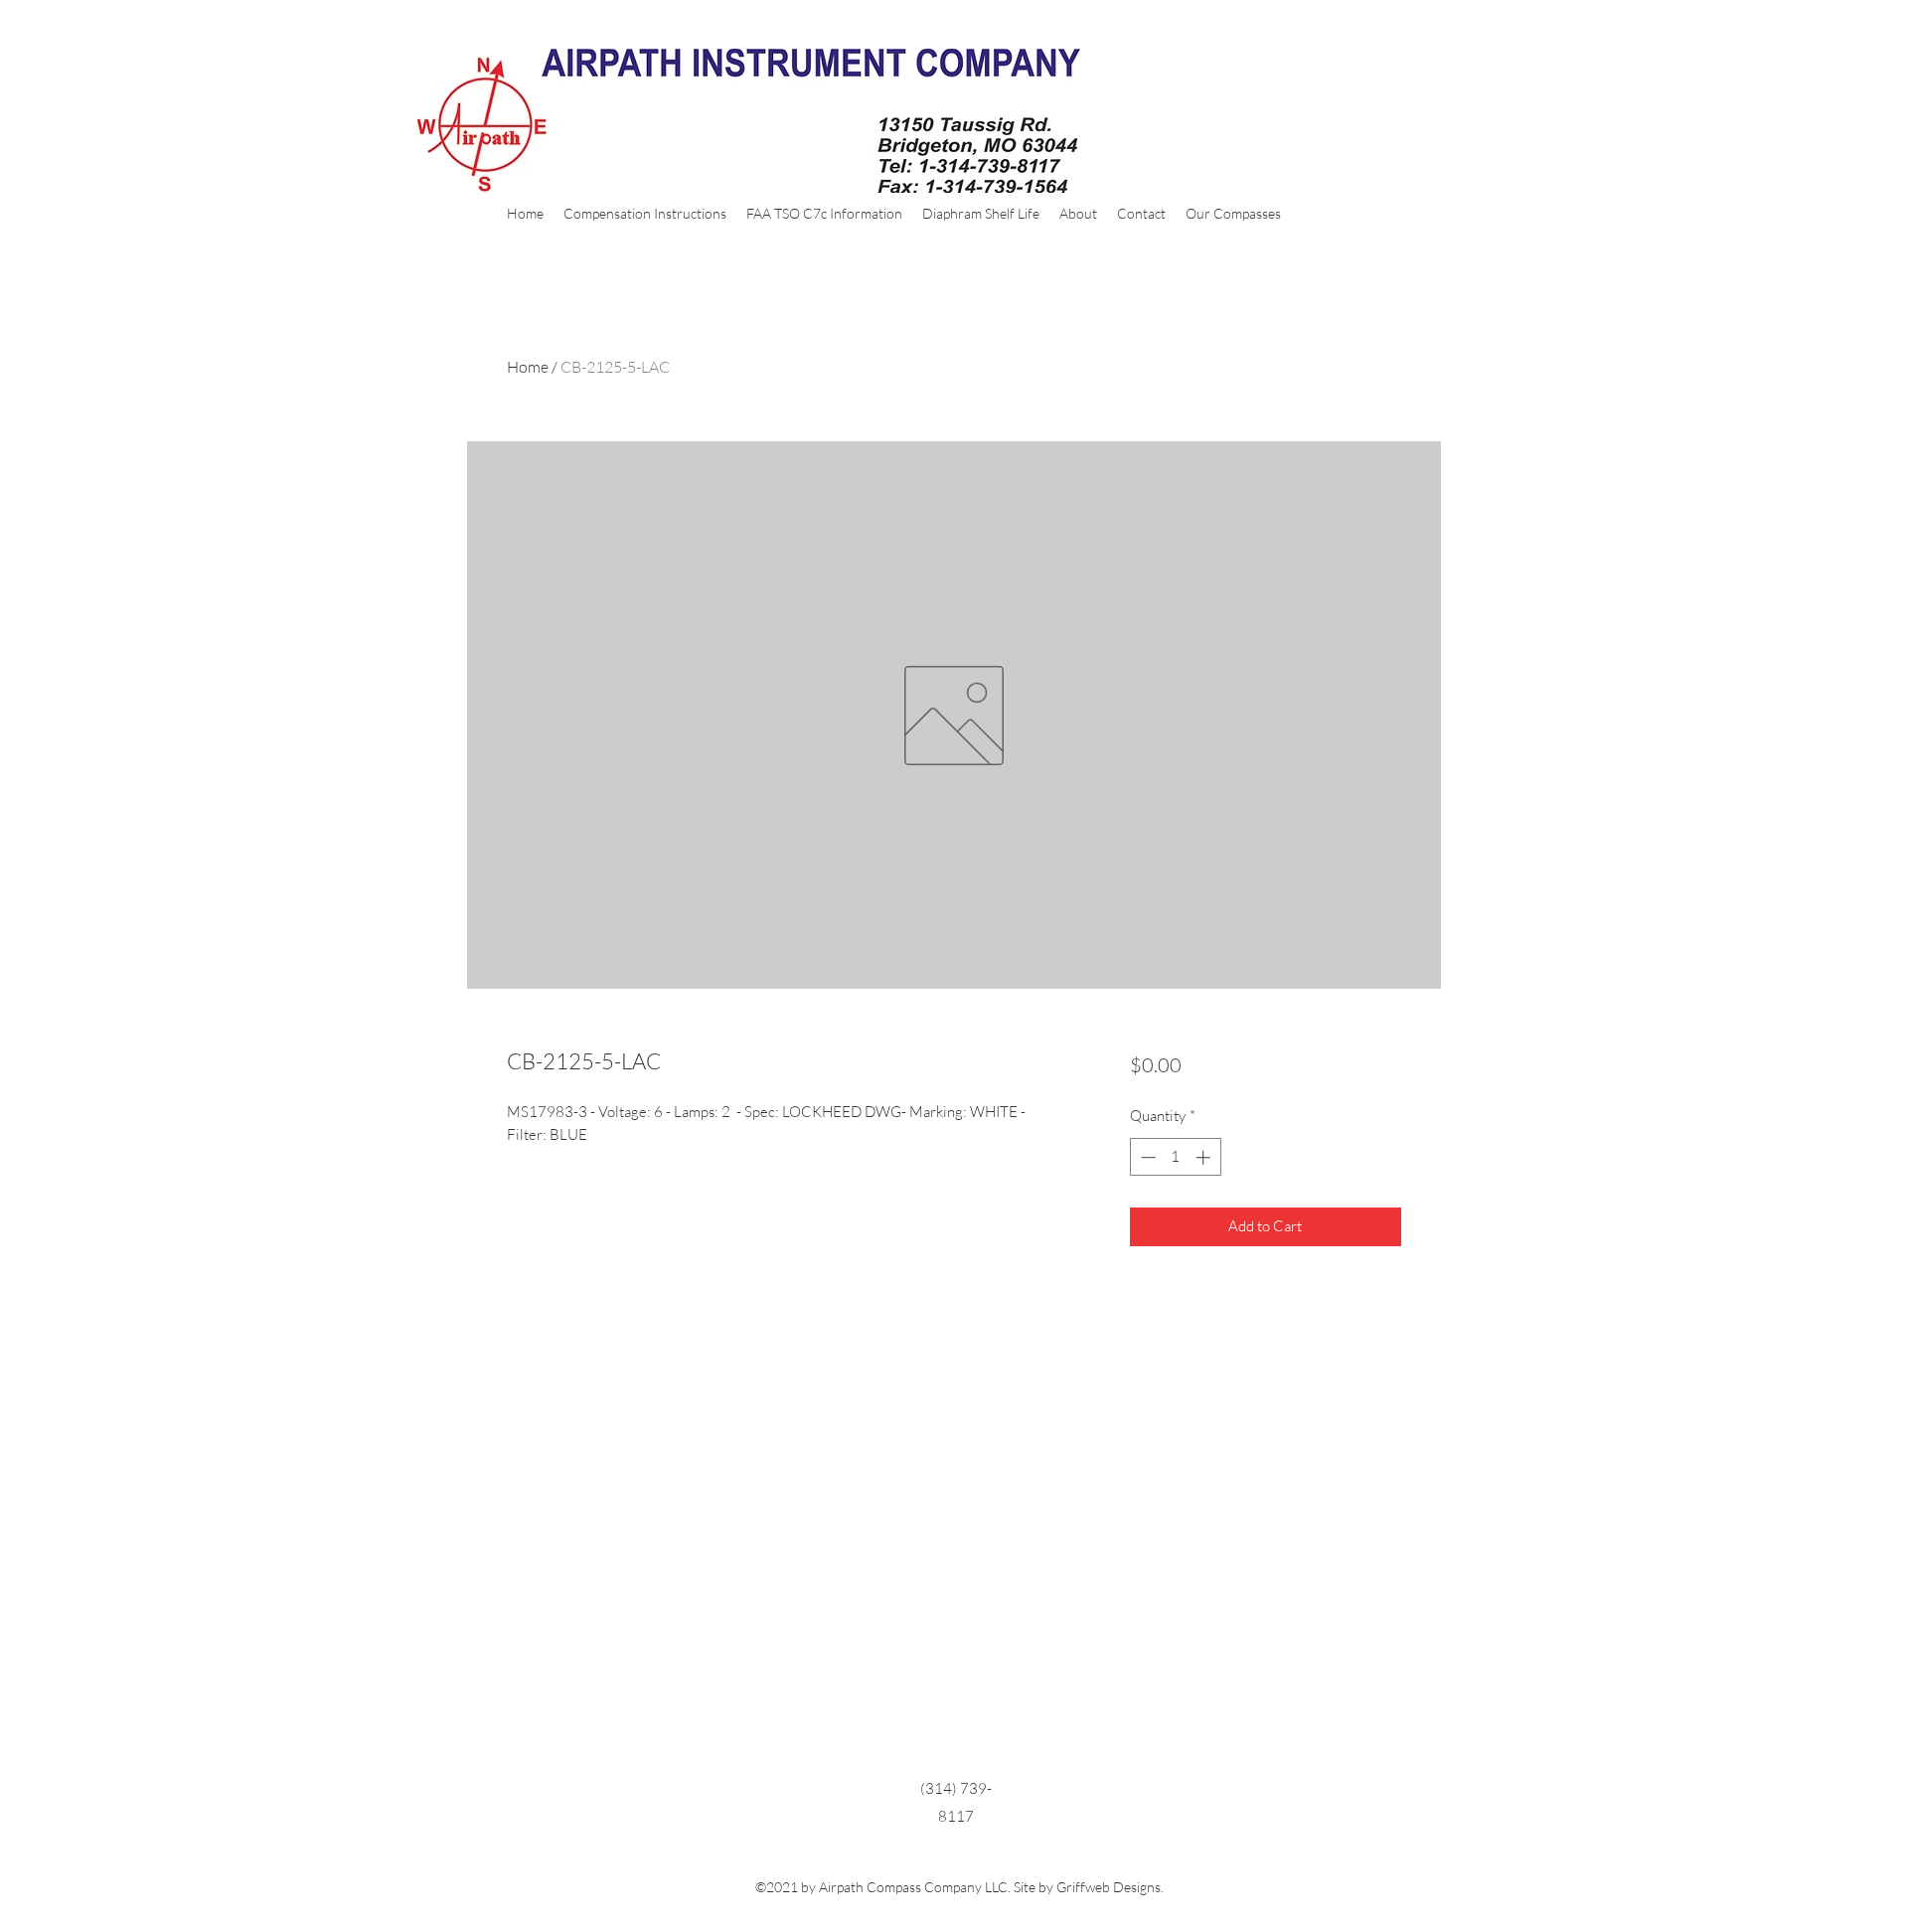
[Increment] (1205, 1157)
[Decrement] (1146, 1157)
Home (528, 367)
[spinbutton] (1175, 1157)
